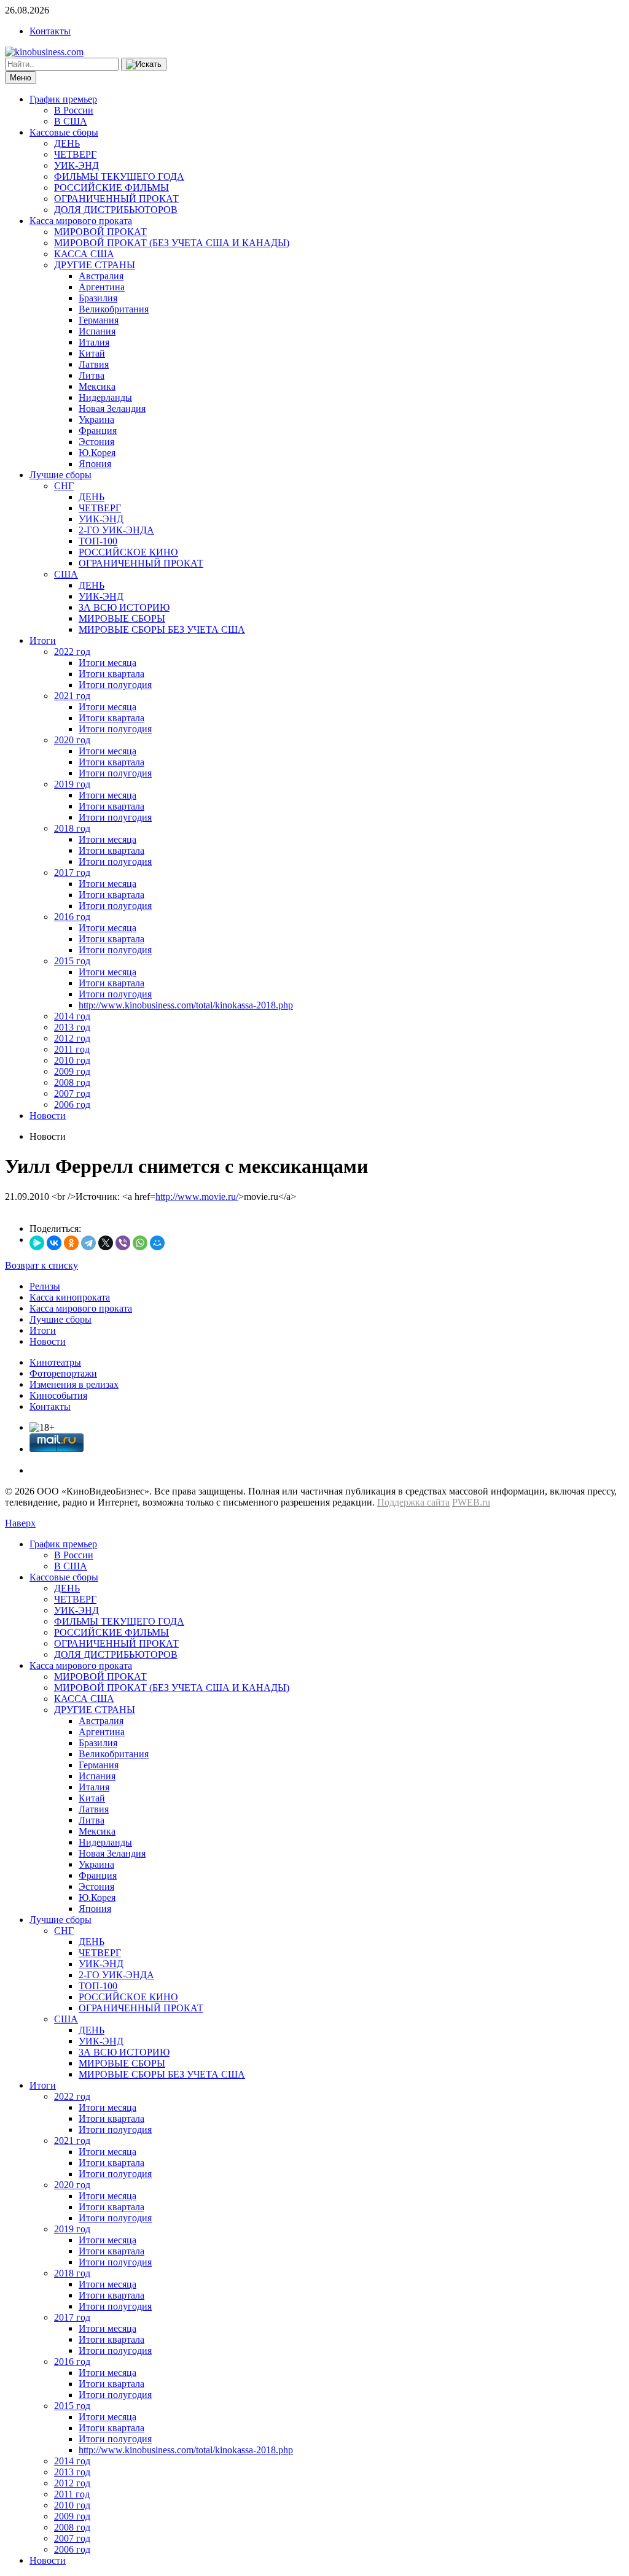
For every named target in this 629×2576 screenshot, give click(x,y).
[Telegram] (88, 1243)
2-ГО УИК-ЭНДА (116, 530)
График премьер (63, 99)
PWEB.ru (471, 1502)
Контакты (50, 31)
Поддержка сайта (413, 1502)
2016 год (72, 917)
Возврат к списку (41, 1265)
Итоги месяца (107, 663)
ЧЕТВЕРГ (75, 154)
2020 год (72, 740)
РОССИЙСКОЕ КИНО (128, 552)
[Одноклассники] (71, 1243)
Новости (48, 1116)
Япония (95, 464)
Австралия (101, 276)
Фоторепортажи (63, 1373)
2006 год (72, 1104)
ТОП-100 (98, 541)
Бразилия (98, 298)
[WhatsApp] (140, 1243)
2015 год (72, 961)
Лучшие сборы (61, 475)
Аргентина (102, 287)
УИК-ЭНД (76, 165)
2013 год (72, 1027)
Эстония (96, 442)
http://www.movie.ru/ (197, 1197)
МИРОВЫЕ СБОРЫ (122, 618)
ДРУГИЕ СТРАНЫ (95, 265)
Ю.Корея (97, 453)
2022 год (72, 652)
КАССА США (84, 254)
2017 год (72, 872)
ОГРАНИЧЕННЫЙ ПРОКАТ (116, 199)
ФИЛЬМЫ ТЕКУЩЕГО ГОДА (119, 176)
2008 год (72, 1082)
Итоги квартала (111, 674)
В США (71, 121)
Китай (92, 353)
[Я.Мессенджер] (37, 1243)
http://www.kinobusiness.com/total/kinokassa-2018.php (186, 1005)
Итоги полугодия (115, 685)
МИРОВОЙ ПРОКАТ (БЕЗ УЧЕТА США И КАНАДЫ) (172, 243)
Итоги (43, 640)
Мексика (97, 386)
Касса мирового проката (81, 221)
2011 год (72, 1049)
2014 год (72, 1016)
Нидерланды (105, 397)
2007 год (72, 1093)
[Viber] (123, 1243)
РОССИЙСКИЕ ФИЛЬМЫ (111, 188)
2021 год (72, 696)
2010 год (72, 1060)
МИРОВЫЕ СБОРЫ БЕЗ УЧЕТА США (162, 629)
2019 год (72, 784)
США (66, 574)
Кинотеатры (55, 1362)
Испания (97, 331)
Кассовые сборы (64, 132)
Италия (94, 342)
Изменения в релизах (74, 1384)
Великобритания (114, 309)
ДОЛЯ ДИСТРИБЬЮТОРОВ (116, 210)
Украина (96, 420)
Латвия (94, 364)
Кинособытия (58, 1395)
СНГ (64, 486)
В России (74, 110)
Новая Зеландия (112, 408)
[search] (144, 64)
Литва (92, 375)
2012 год (72, 1038)
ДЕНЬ (67, 143)
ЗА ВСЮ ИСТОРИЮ (124, 607)
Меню (21, 78)
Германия (99, 320)
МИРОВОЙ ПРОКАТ (100, 232)
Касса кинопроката (70, 1297)
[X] (106, 1243)
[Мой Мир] (157, 1243)
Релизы (45, 1286)
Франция (98, 431)
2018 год (72, 828)
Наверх (20, 1523)
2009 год (72, 1071)
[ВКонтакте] (54, 1243)
